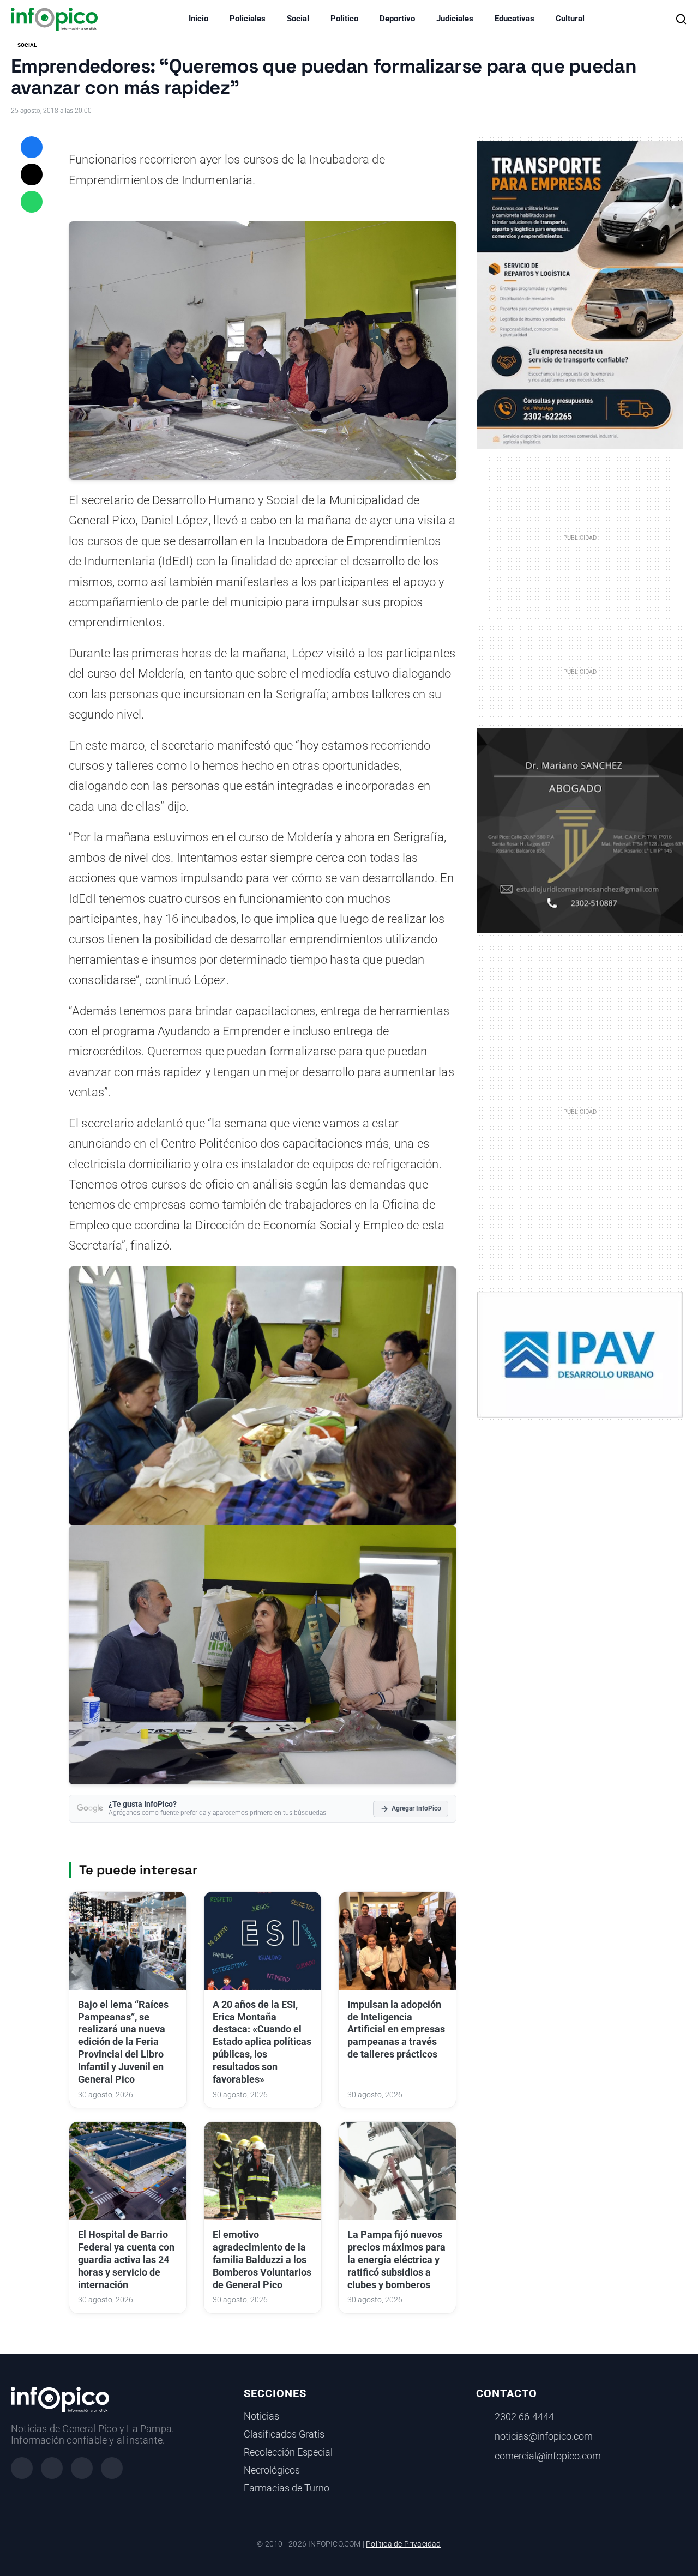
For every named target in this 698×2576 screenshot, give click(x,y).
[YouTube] (112, 2468)
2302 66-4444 (524, 2417)
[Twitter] (82, 2468)
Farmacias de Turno (287, 2488)
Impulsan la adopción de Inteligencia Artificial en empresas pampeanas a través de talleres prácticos (396, 2029)
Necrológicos (272, 2470)
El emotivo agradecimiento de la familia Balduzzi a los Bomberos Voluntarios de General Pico (262, 2260)
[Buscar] (681, 19)
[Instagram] (52, 2468)
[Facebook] (22, 2468)
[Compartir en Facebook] (32, 147)
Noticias (261, 2416)
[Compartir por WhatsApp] (32, 202)
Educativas (515, 19)
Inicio (198, 19)
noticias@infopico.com (544, 2436)
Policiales (248, 19)
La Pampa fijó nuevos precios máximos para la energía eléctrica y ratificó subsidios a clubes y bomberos (396, 2260)
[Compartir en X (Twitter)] (32, 174)
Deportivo (397, 19)
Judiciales (455, 19)
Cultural (570, 19)
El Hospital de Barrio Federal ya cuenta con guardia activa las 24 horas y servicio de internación (126, 2260)
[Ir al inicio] (54, 19)
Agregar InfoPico (416, 1808)
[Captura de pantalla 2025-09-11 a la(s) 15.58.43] (580, 830)
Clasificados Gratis (284, 2434)
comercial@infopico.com (548, 2456)
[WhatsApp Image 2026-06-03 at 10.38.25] (580, 295)
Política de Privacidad (403, 2544)
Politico (344, 19)
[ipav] (580, 1354)
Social (298, 19)
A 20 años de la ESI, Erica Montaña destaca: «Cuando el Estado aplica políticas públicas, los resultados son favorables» (262, 2042)
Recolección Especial (288, 2452)
